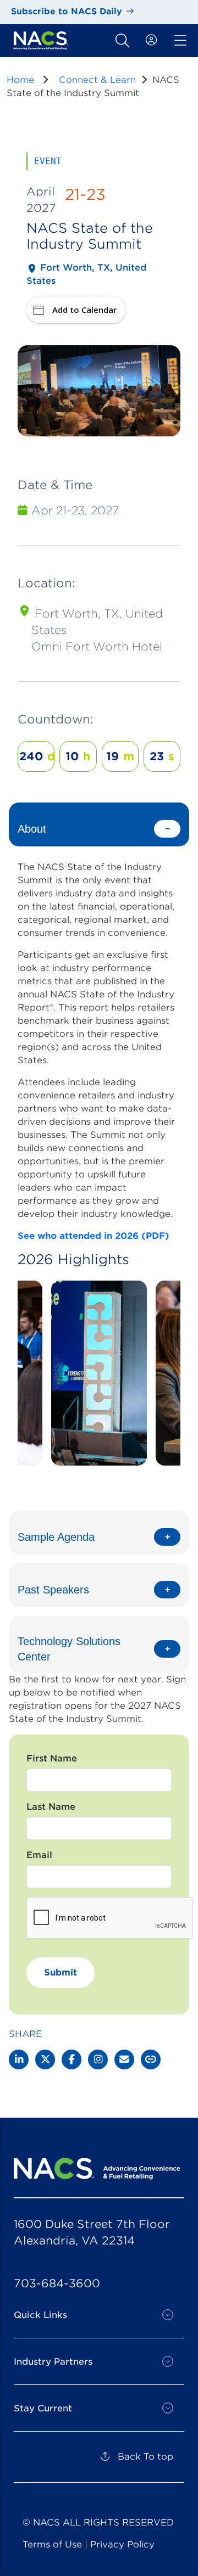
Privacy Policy (122, 2544)
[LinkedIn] (19, 2059)
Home (20, 80)
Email (39, 1855)
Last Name (51, 1807)
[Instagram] (98, 2059)
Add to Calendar (84, 310)
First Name (52, 1758)
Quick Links (40, 2315)
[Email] (124, 2059)
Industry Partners (53, 2362)
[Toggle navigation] (122, 41)
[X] (45, 2059)
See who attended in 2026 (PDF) (94, 1236)
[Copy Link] (151, 2059)
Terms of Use (52, 2544)
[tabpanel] (99, 1152)
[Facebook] (71, 2059)
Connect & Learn (97, 80)
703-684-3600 (57, 2283)
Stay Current (43, 2408)
